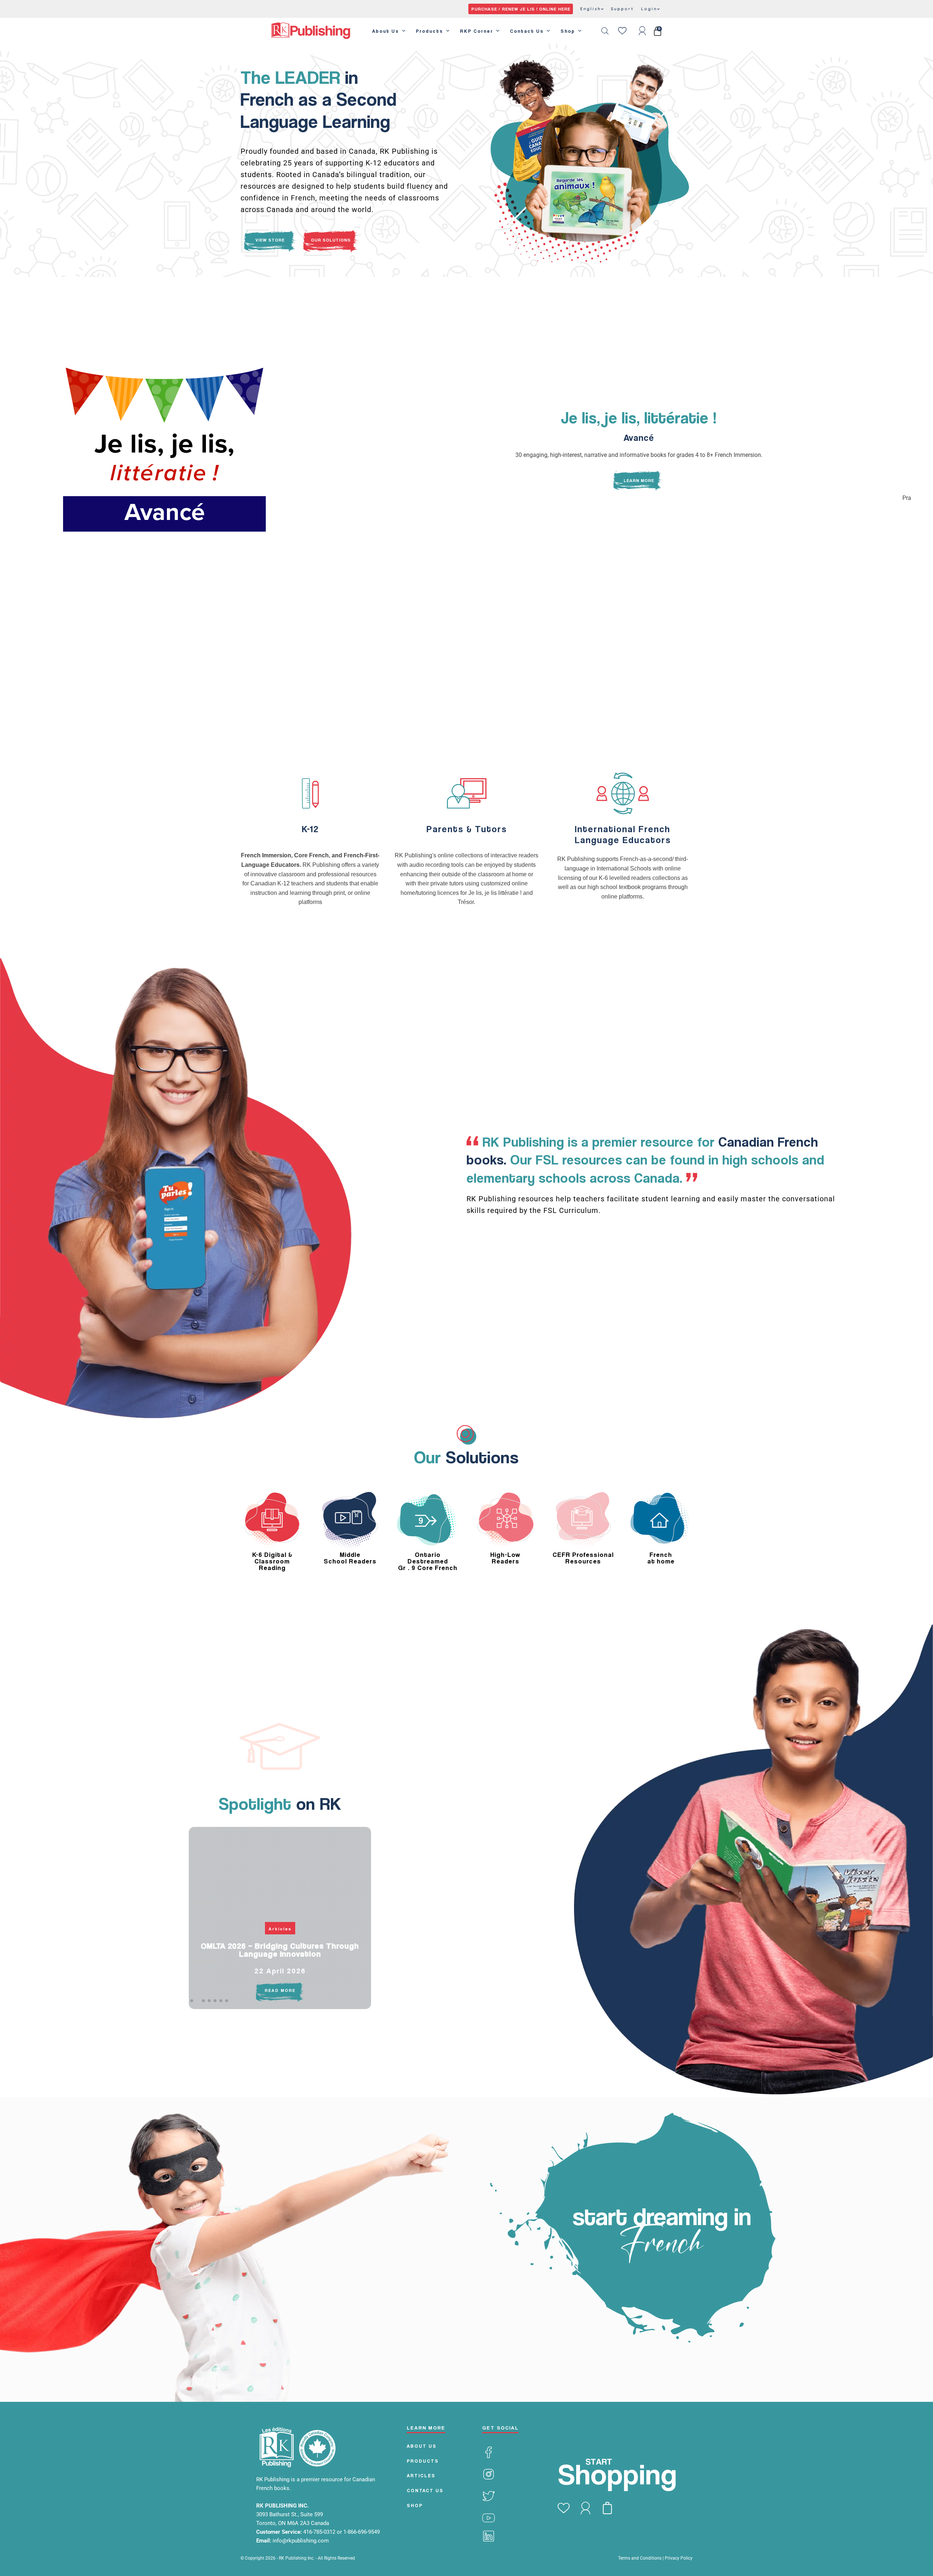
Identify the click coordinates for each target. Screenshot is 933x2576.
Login (649, 9)
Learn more (310, 927)
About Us (386, 31)
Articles (280, 1929)
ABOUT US (422, 2446)
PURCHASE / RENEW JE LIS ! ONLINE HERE (521, 9)
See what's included (245, 564)
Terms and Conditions (640, 2558)
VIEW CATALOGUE (392, 240)
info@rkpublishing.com (301, 2541)
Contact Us (527, 31)
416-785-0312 (320, 2532)
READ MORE (280, 1990)
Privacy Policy (679, 2558)
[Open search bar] (605, 31)
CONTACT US (425, 2490)
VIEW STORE (270, 240)
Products (430, 31)
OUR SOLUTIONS (331, 240)
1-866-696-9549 (362, 2532)
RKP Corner (477, 31)
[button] (192, 2001)
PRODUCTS (423, 2461)
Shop (568, 31)
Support (622, 9)
